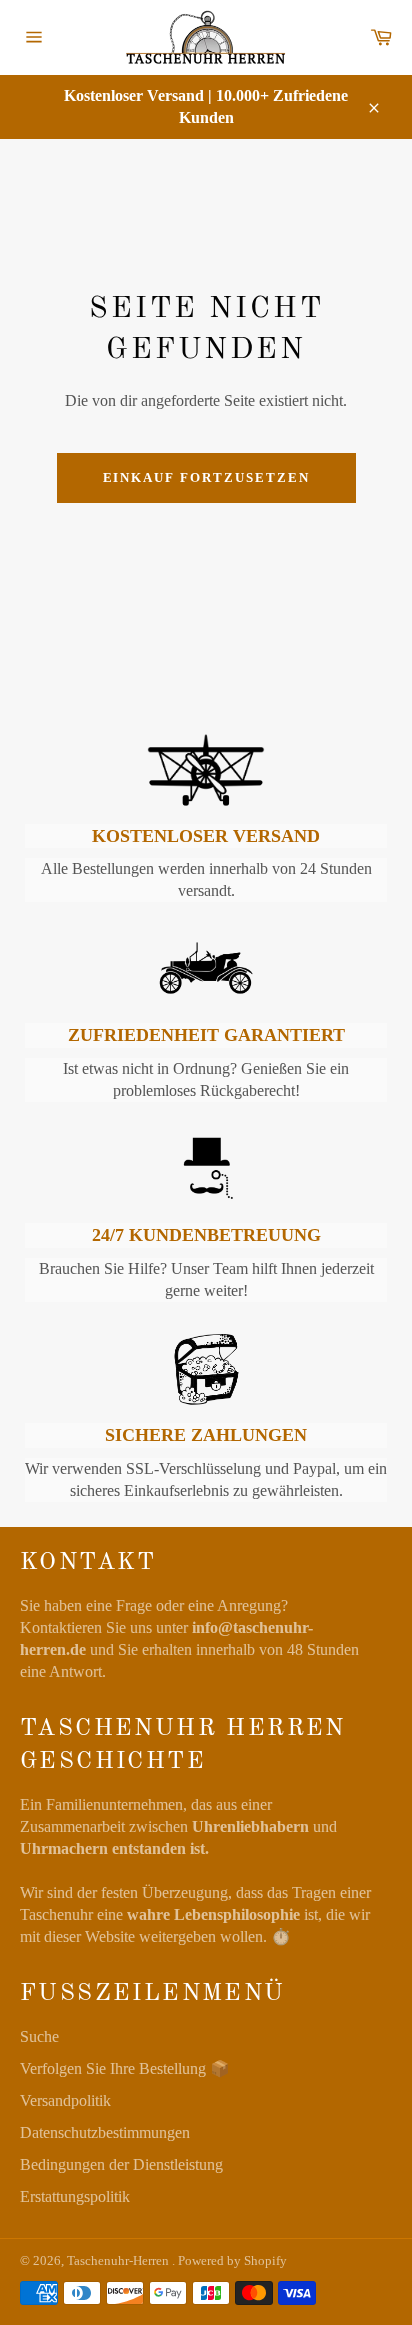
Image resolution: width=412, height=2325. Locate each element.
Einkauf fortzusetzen (206, 477)
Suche (39, 2036)
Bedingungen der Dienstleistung (121, 2164)
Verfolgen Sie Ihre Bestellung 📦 (125, 2068)
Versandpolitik (65, 2100)
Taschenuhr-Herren (119, 2261)
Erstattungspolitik (75, 2196)
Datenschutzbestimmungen (105, 2132)
